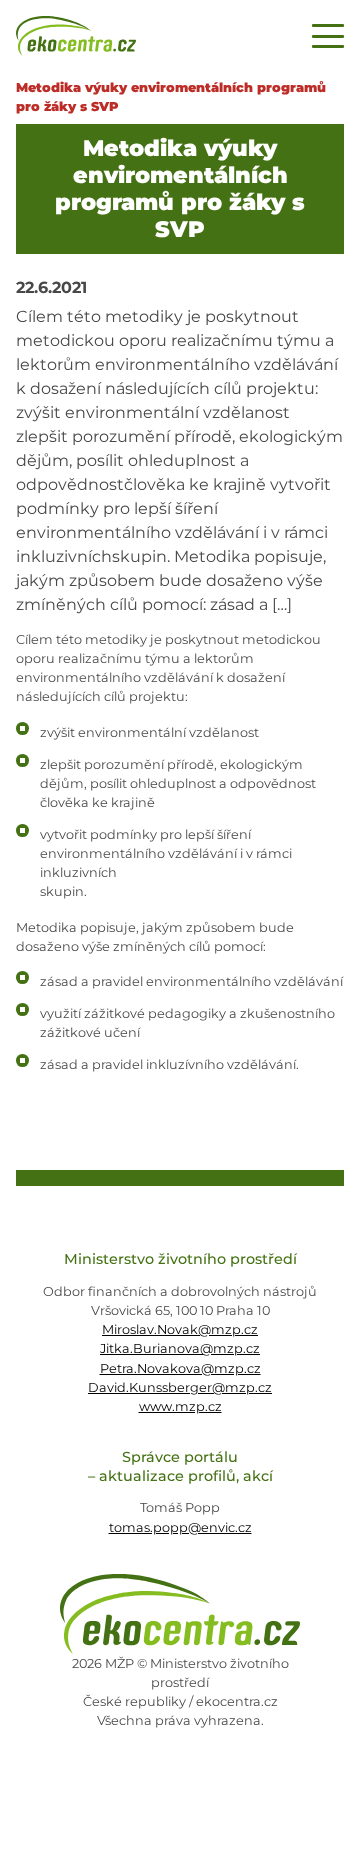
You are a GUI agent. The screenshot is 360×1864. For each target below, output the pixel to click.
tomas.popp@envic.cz (180, 1527)
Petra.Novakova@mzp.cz (180, 1368)
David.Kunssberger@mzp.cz (180, 1387)
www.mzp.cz (180, 1406)
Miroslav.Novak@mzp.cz (180, 1329)
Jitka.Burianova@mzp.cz (180, 1348)
